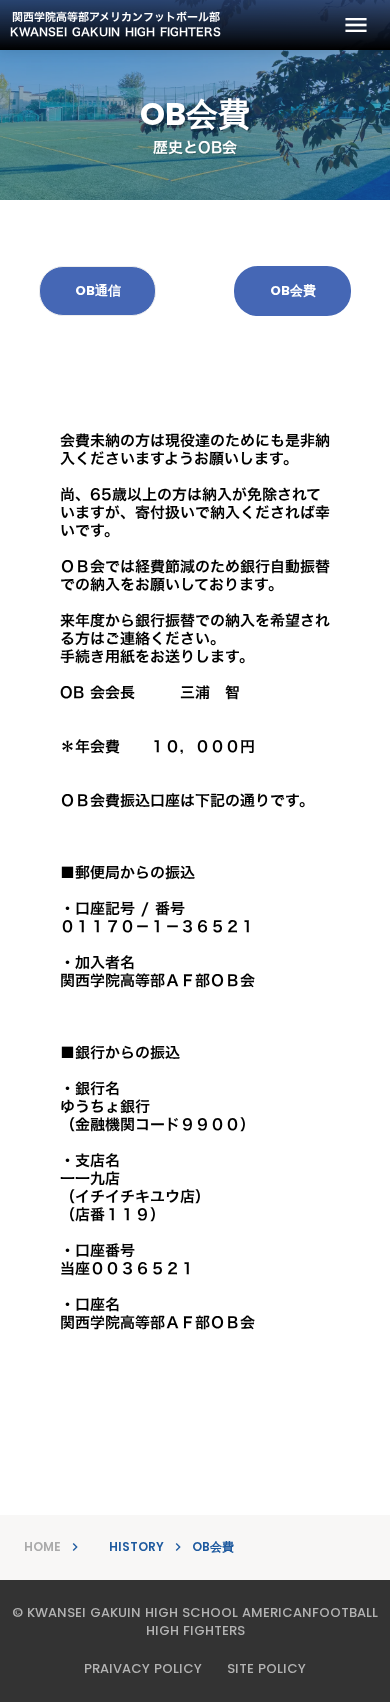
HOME (42, 1547)
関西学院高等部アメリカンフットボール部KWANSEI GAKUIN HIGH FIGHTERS (115, 25)
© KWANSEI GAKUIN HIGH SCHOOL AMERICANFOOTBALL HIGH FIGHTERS (195, 1622)
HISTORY (136, 1547)
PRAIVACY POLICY (143, 1669)
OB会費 (213, 1547)
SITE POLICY (266, 1669)
